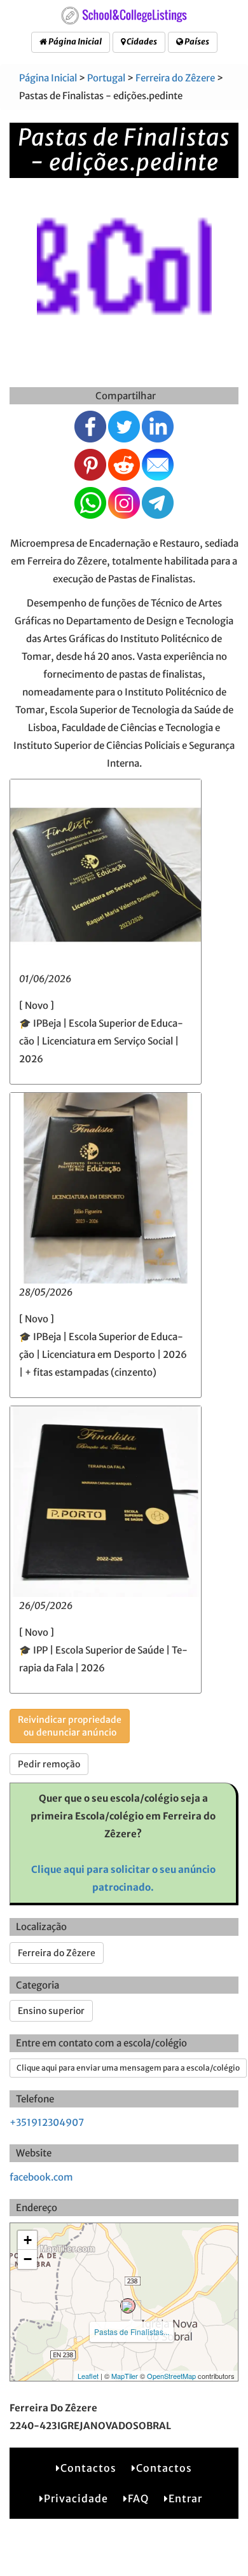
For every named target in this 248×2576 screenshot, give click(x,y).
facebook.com (41, 2177)
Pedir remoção (49, 1764)
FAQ (138, 2498)
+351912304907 (47, 2122)
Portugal (106, 78)
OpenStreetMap (171, 2376)
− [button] (28, 2259)
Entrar (185, 2498)
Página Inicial (74, 42)
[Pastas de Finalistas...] (128, 2306)
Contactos (88, 2468)
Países (196, 42)
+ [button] (28, 2240)
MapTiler (125, 2376)
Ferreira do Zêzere (175, 78)
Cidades (141, 42)
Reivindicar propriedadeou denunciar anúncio (70, 1726)
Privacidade (76, 2498)
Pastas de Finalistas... (132, 2332)
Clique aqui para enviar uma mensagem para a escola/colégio (128, 2068)
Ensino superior (51, 2011)
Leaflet (88, 2376)
